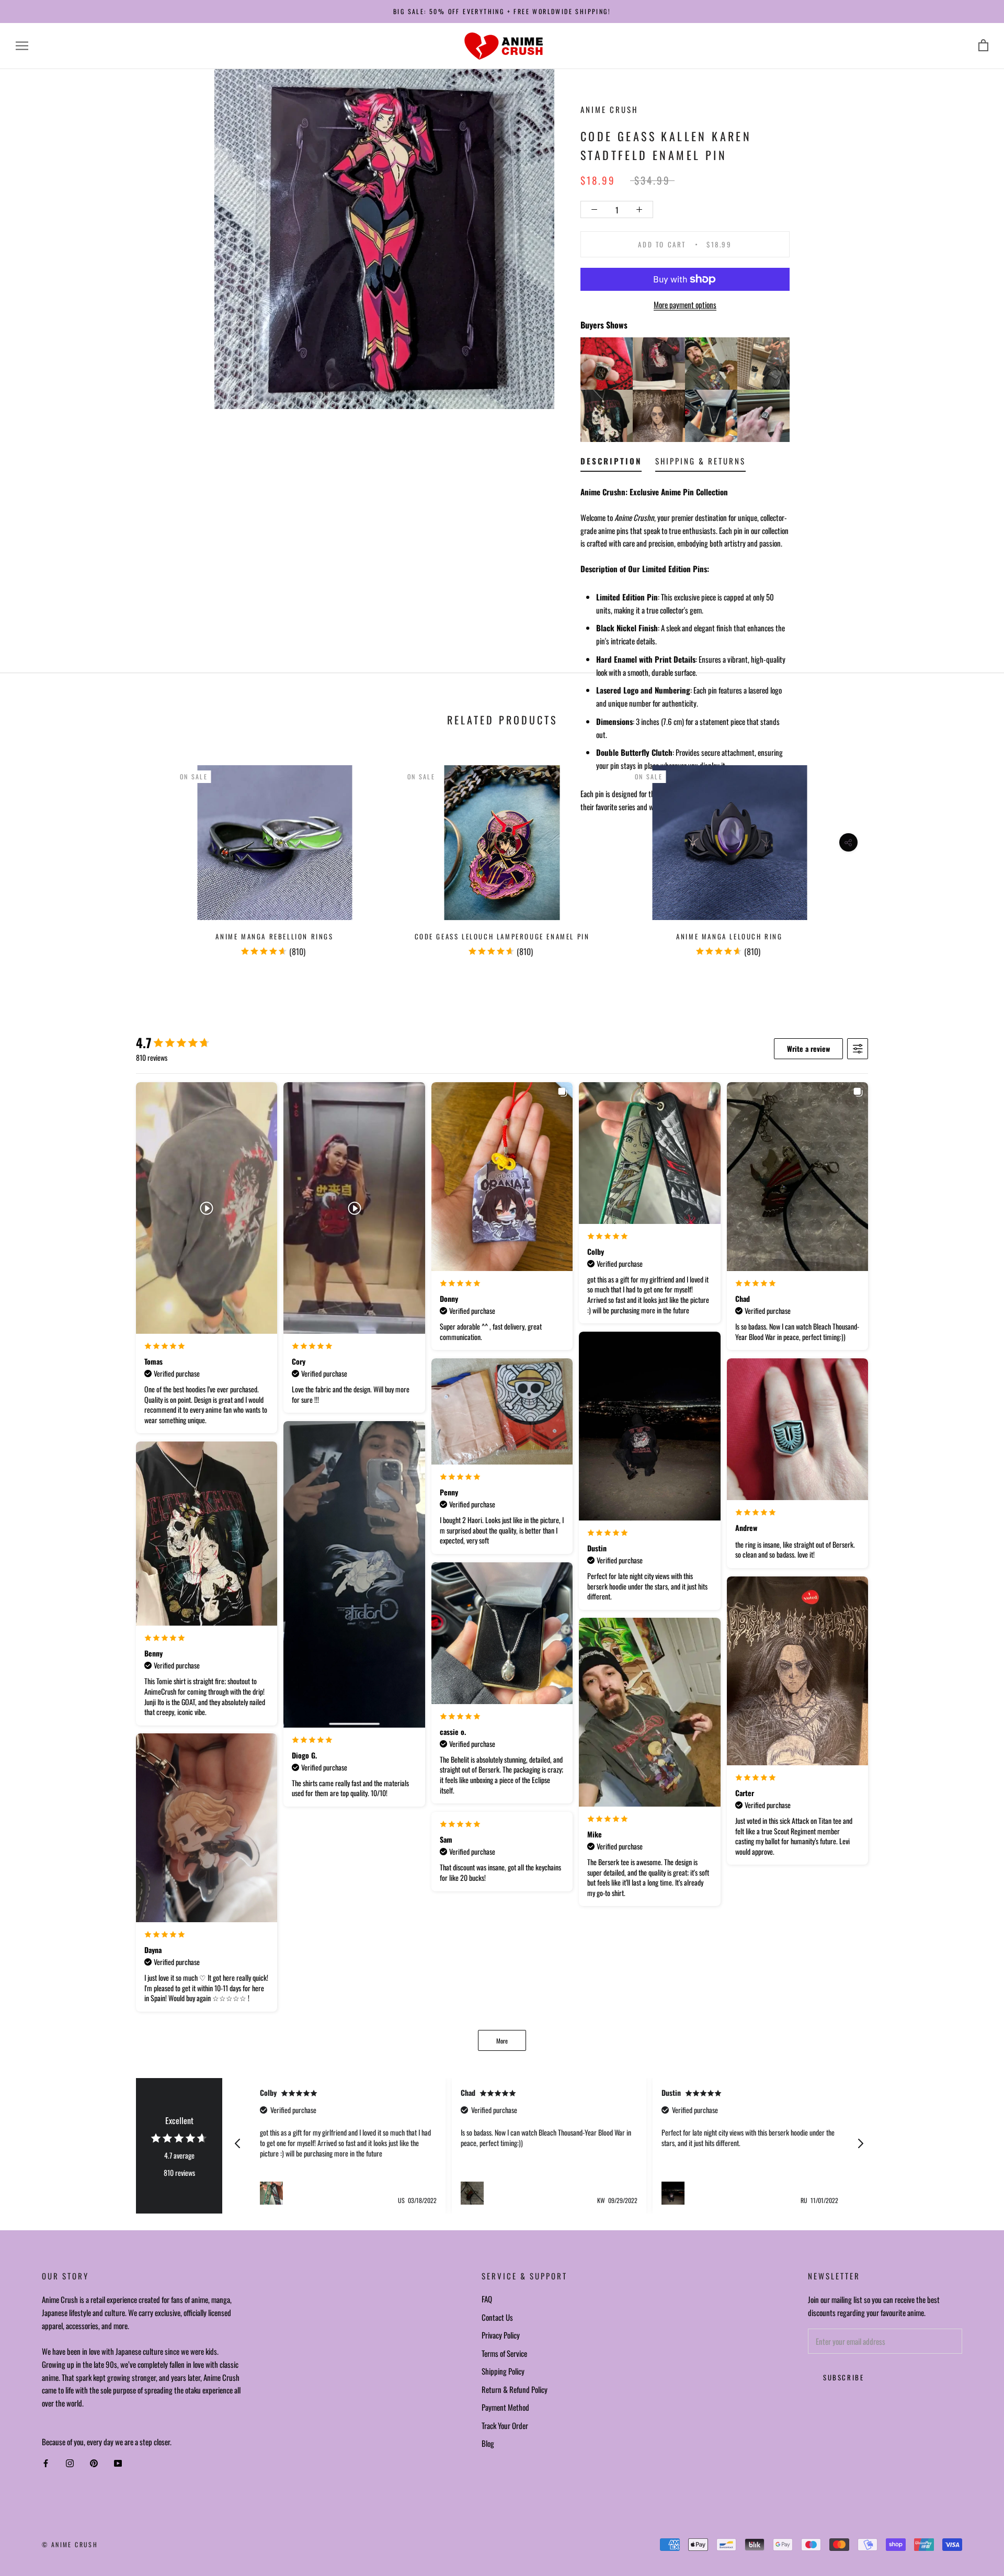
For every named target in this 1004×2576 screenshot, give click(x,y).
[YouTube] (118, 2463)
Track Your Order (505, 2425)
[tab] (611, 463)
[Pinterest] (94, 2463)
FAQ (487, 2299)
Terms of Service (504, 2353)
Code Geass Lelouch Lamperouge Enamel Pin (502, 936)
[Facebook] (46, 2463)
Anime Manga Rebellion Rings (274, 936)
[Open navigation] (22, 46)
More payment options (685, 304)
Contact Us (497, 2317)
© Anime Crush (70, 2544)
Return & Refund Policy (515, 2389)
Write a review (808, 1048)
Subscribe (843, 2377)
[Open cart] (983, 46)
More (502, 2041)
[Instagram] (70, 2463)
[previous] (33, 856)
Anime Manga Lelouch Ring (729, 936)
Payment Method (505, 2407)
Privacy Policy (501, 2335)
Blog (488, 2443)
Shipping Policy (503, 2371)
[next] (971, 856)
